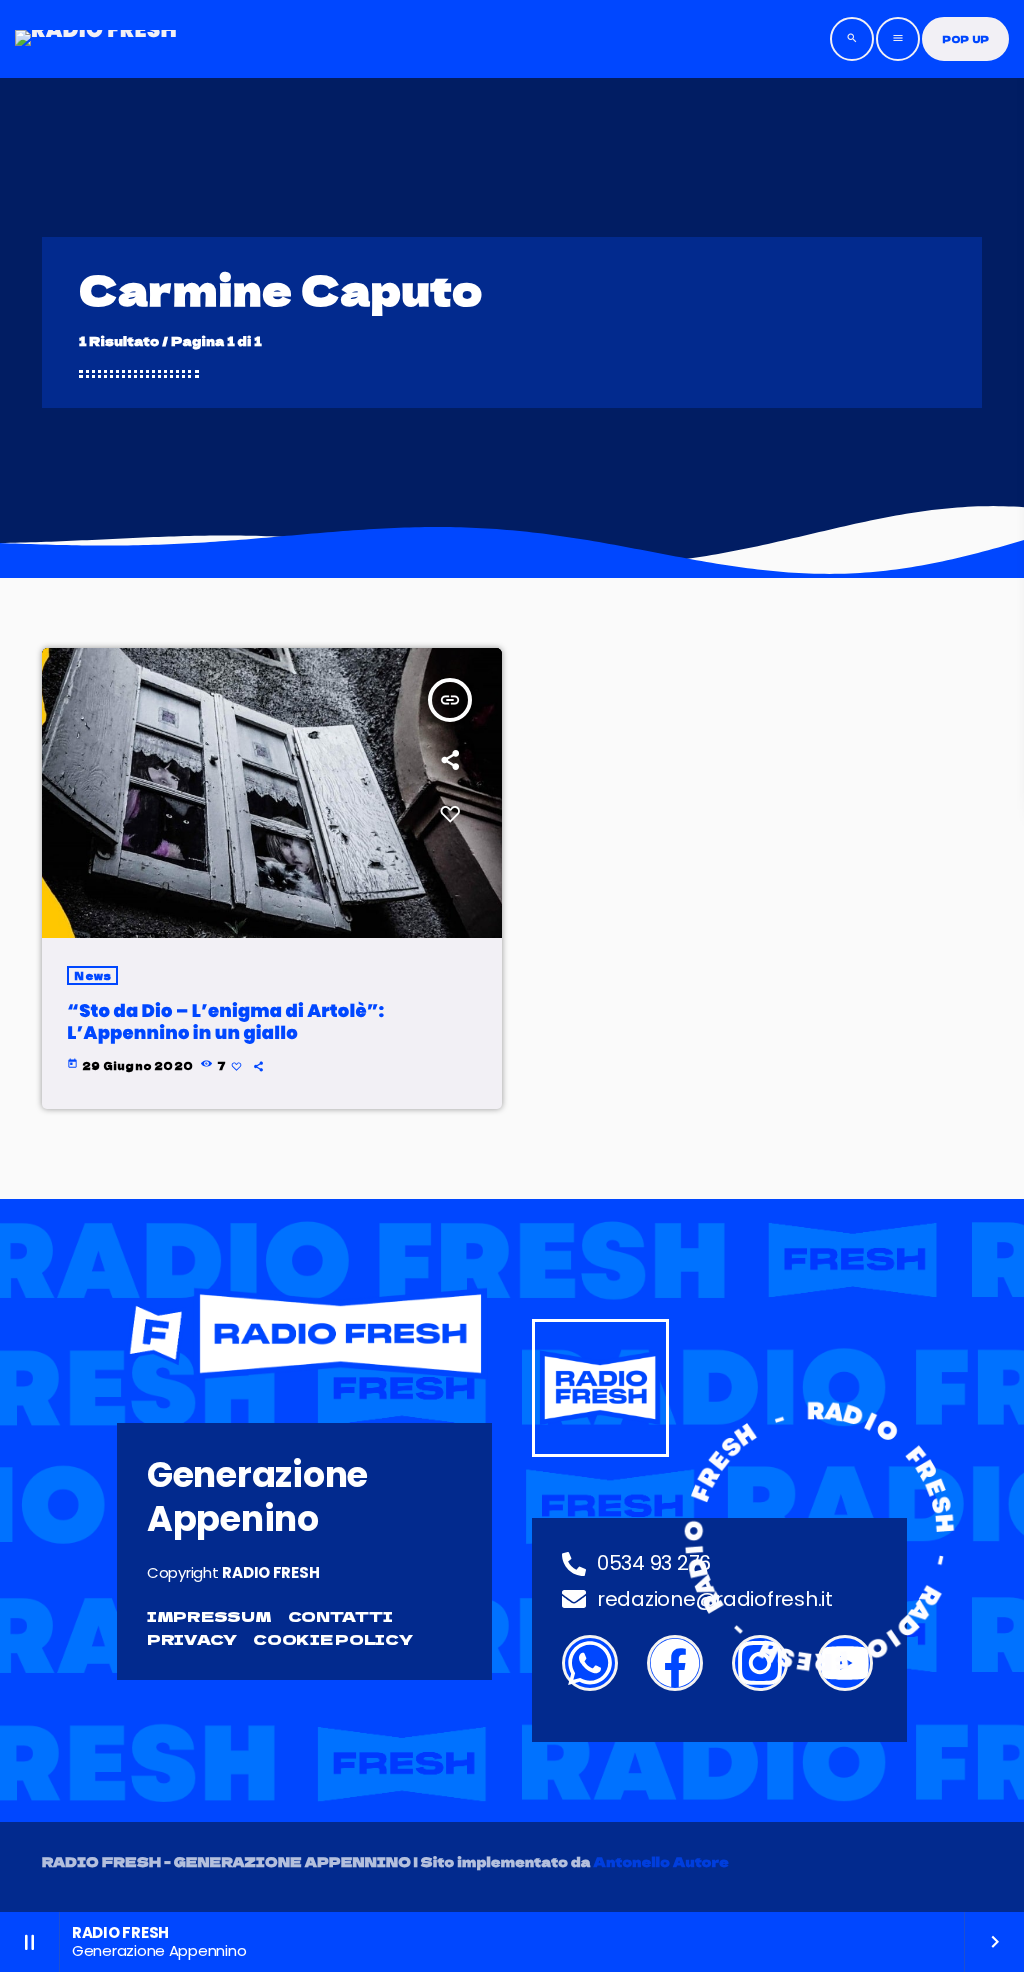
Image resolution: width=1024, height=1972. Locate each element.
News (92, 975)
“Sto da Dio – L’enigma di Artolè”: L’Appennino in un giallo (225, 1022)
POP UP (965, 39)
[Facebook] (675, 1663)
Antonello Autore (661, 1861)
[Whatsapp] (590, 1663)
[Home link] (96, 39)
